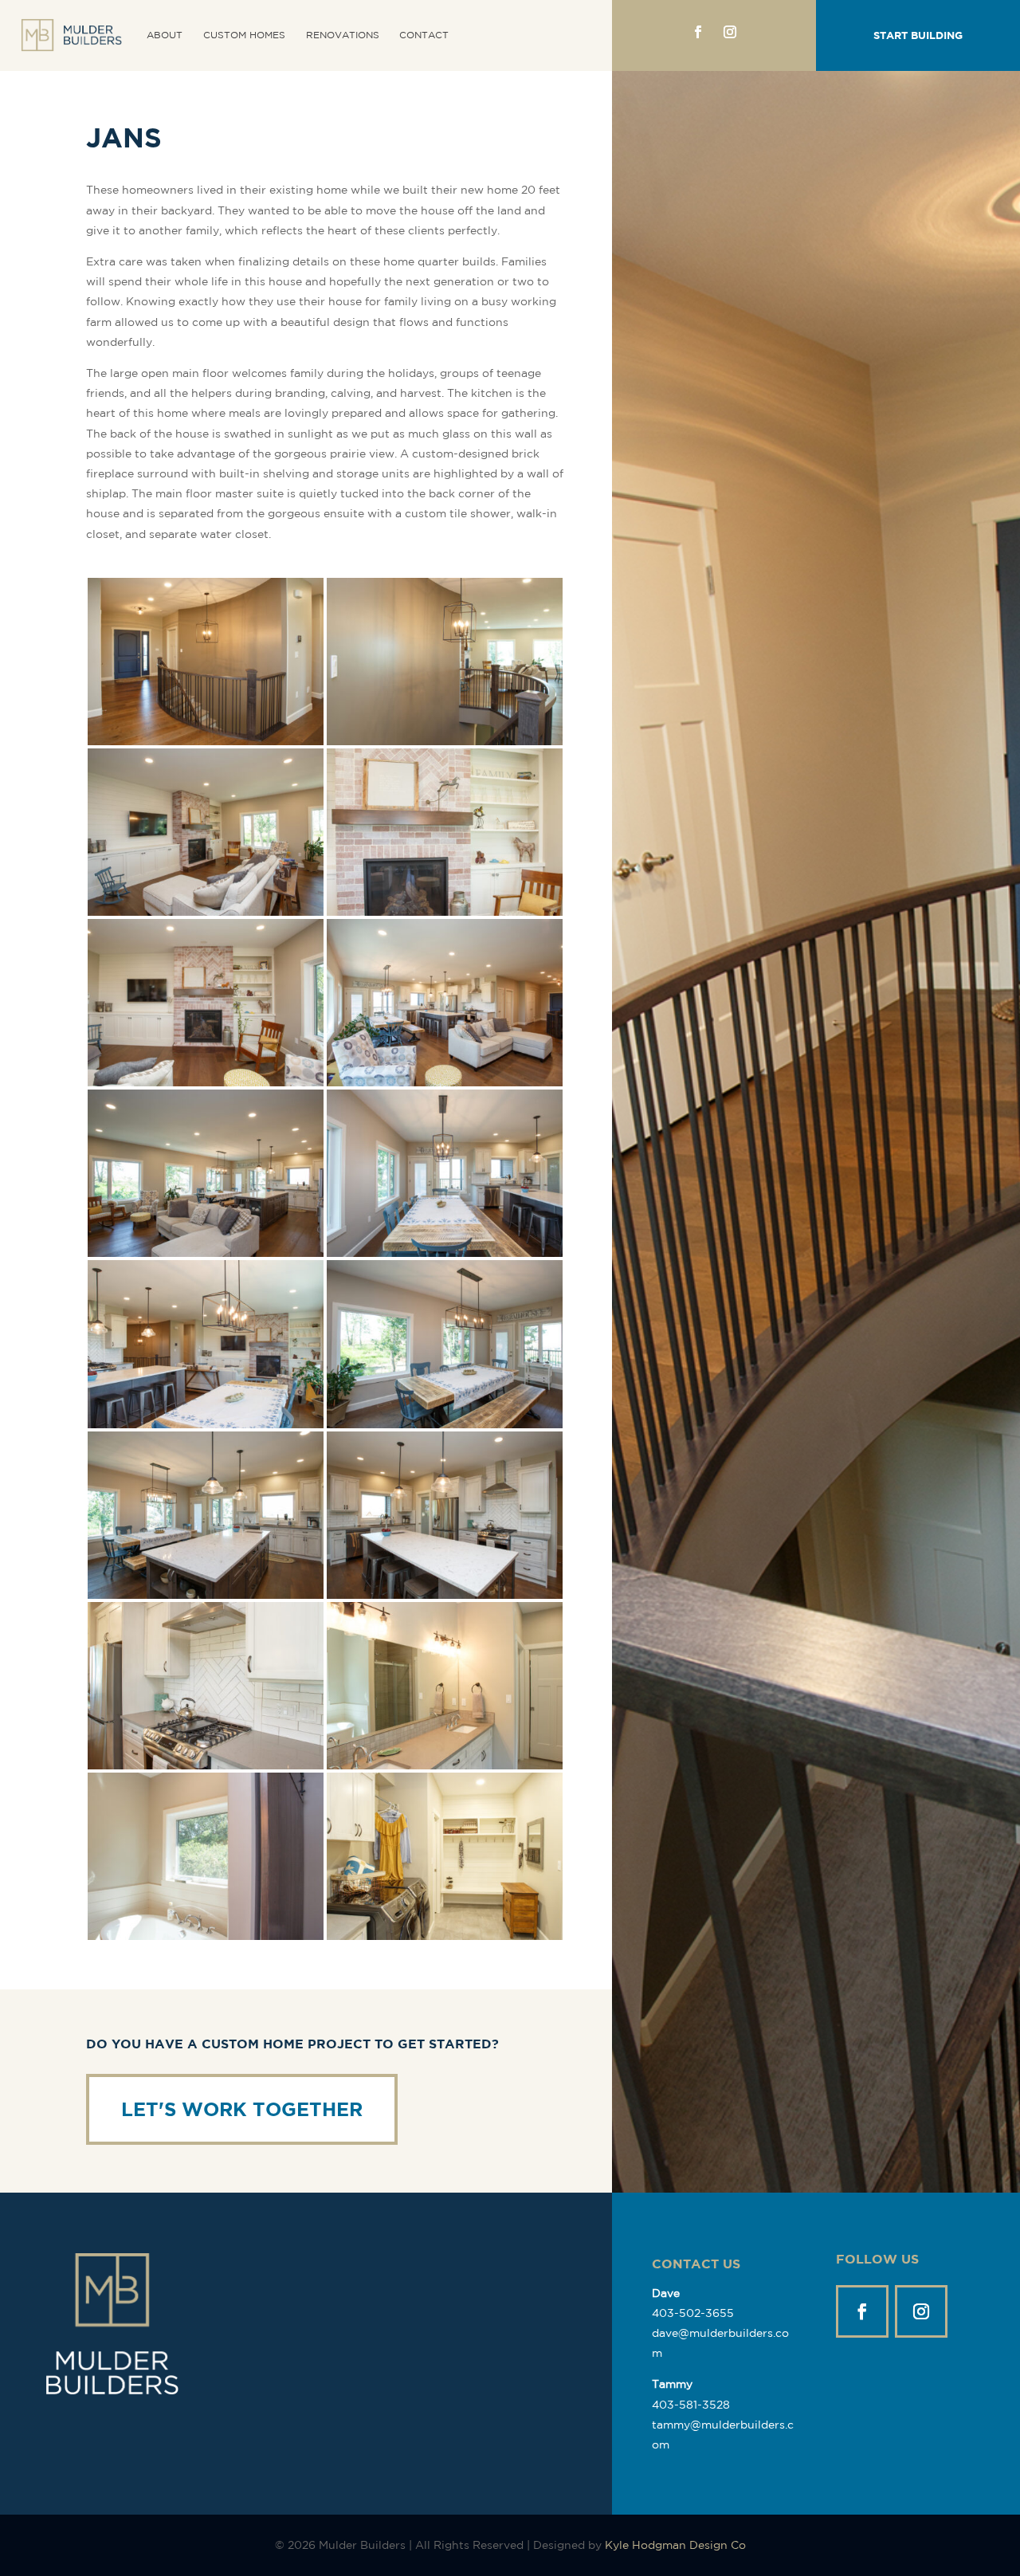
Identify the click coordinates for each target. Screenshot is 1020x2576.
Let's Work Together (242, 2109)
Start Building (918, 35)
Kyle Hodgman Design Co (675, 2545)
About (165, 35)
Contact (424, 35)
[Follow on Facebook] (698, 32)
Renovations (343, 35)
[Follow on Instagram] (730, 32)
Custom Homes (244, 35)
